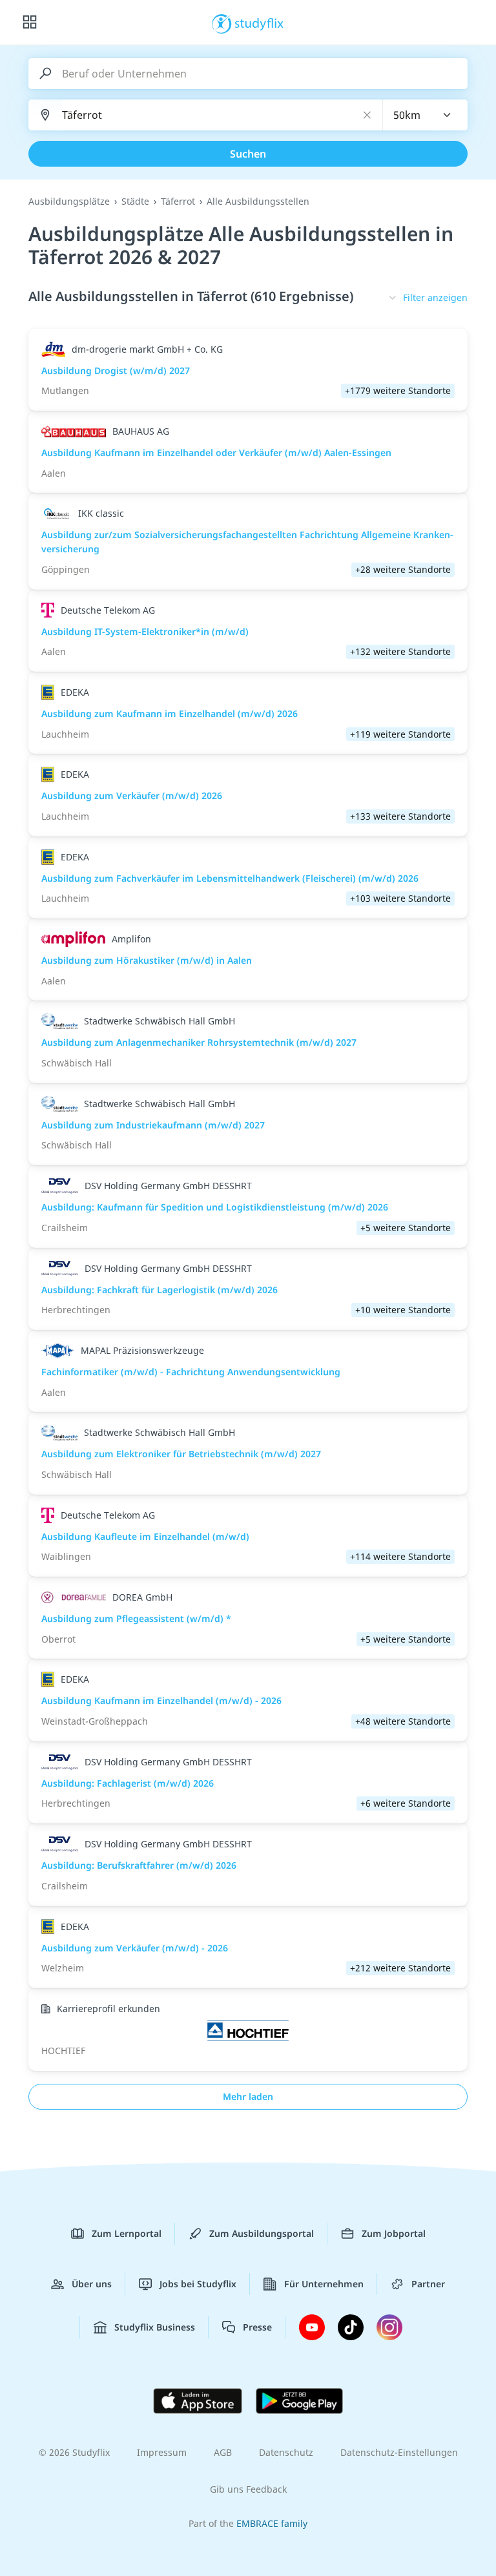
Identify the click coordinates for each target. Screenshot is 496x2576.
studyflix (259, 23)
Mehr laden (248, 2096)
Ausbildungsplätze (69, 201)
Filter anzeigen (435, 297)
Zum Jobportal (394, 2233)
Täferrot (178, 201)
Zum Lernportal (127, 2233)
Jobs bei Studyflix (198, 2284)
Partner (428, 2284)
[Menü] (30, 23)
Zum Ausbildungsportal (262, 2233)
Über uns (92, 2284)
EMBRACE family (272, 2523)
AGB (223, 2452)
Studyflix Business (155, 2327)
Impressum (162, 2452)
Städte (135, 201)
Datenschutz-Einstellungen (399, 2452)
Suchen (248, 154)
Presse (257, 2327)
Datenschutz (286, 2452)
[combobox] (426, 115)
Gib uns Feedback (248, 2489)
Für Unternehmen (324, 2284)
